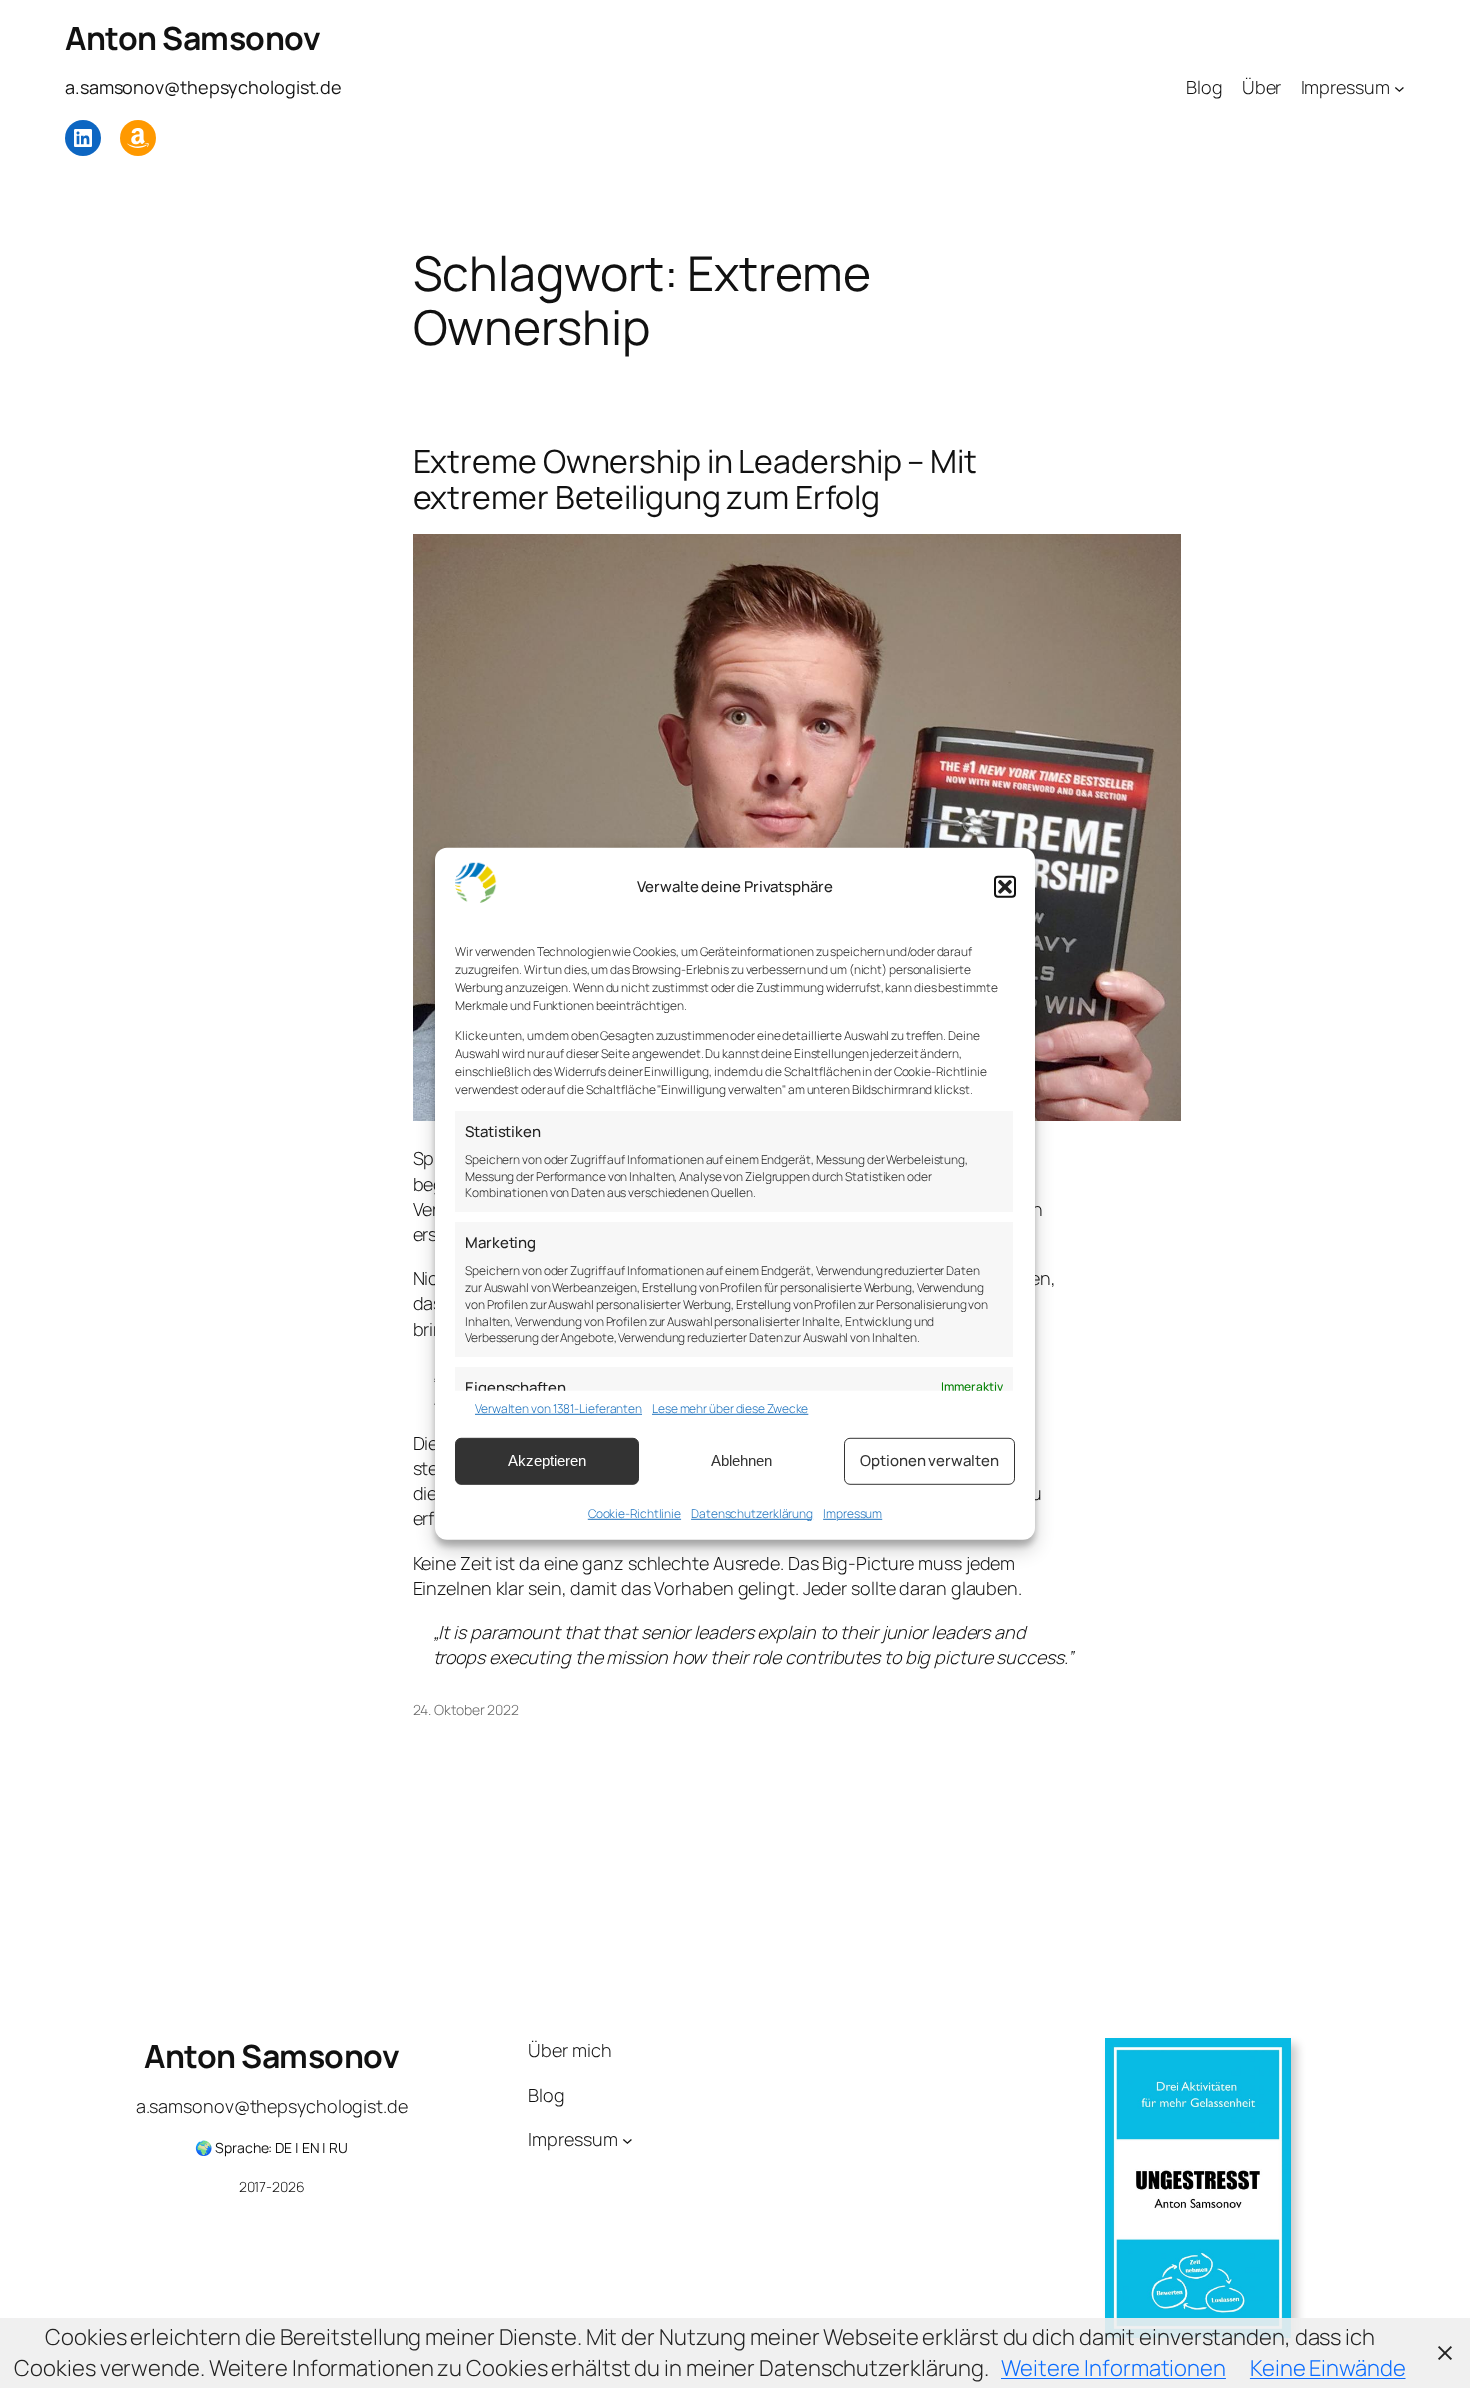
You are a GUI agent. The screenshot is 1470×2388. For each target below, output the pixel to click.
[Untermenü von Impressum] (1399, 87)
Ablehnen (741, 1460)
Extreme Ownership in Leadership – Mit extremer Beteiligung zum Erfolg (695, 479)
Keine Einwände (1328, 2368)
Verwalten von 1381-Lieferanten (558, 1409)
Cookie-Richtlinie (634, 1512)
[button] (1005, 887)
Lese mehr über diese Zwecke (730, 1409)
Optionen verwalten (929, 1460)
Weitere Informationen (1113, 2368)
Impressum (852, 1512)
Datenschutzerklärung (752, 1512)
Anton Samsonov (192, 38)
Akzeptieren (547, 1460)
